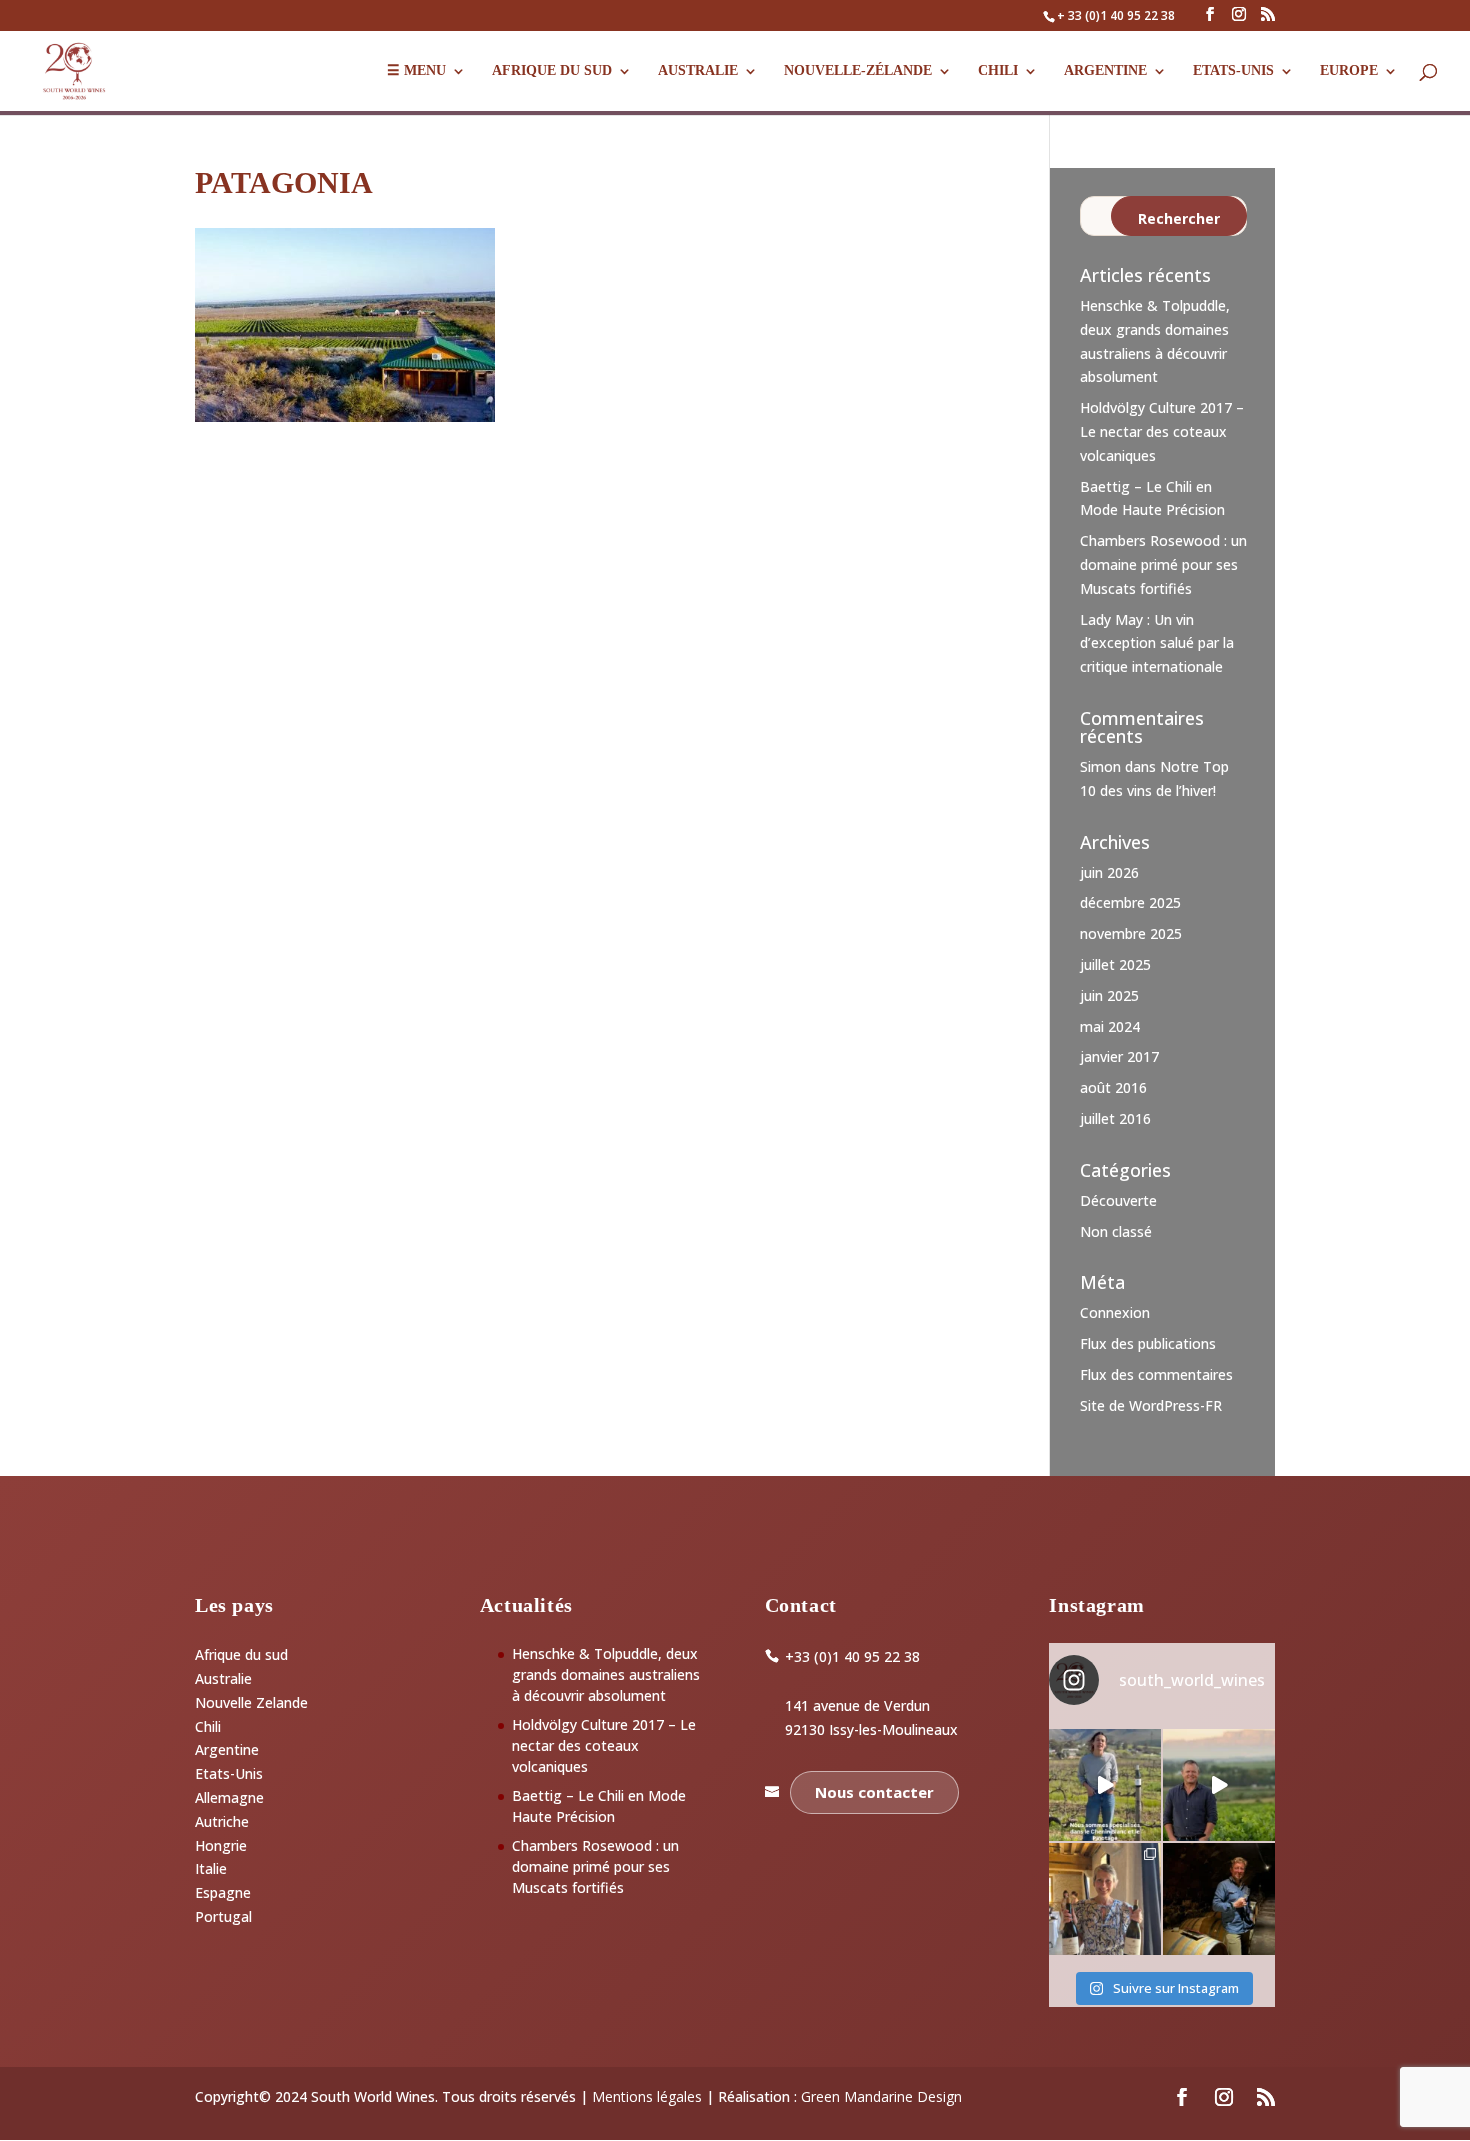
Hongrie (221, 1845)
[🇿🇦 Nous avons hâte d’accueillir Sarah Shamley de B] (1105, 1785)
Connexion (1115, 1312)
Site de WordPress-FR (1151, 1405)
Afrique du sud (241, 1654)
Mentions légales (647, 2096)
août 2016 (1113, 1087)
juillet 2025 (1115, 964)
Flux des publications (1148, 1343)
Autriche (222, 1821)
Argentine (1105, 71)
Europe (1349, 71)
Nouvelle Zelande (251, 1702)
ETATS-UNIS (1233, 71)
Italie (211, 1868)
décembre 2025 (1130, 902)
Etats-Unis (229, 1773)
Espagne (223, 1892)
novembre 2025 (1131, 933)
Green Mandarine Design (881, 2096)
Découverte (1118, 1200)
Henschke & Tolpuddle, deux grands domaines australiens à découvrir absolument (606, 1674)
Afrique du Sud (552, 71)
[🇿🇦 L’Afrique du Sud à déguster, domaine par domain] (1219, 1785)
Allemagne (229, 1797)
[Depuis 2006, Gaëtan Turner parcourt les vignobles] (1219, 1899)
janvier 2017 (1119, 1056)
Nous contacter (874, 1792)
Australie (698, 71)
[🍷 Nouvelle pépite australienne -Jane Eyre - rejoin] (1105, 1899)
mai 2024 (1110, 1026)
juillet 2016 (1115, 1118)
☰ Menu (416, 71)
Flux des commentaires (1156, 1374)
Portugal (223, 1916)
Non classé (1116, 1231)
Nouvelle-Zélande (858, 71)
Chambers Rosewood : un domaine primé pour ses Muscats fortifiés (1163, 564)
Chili (998, 71)
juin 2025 (1109, 995)
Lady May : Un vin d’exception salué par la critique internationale (1157, 643)
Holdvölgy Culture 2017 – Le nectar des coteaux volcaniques (1162, 431)
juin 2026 (1109, 872)
